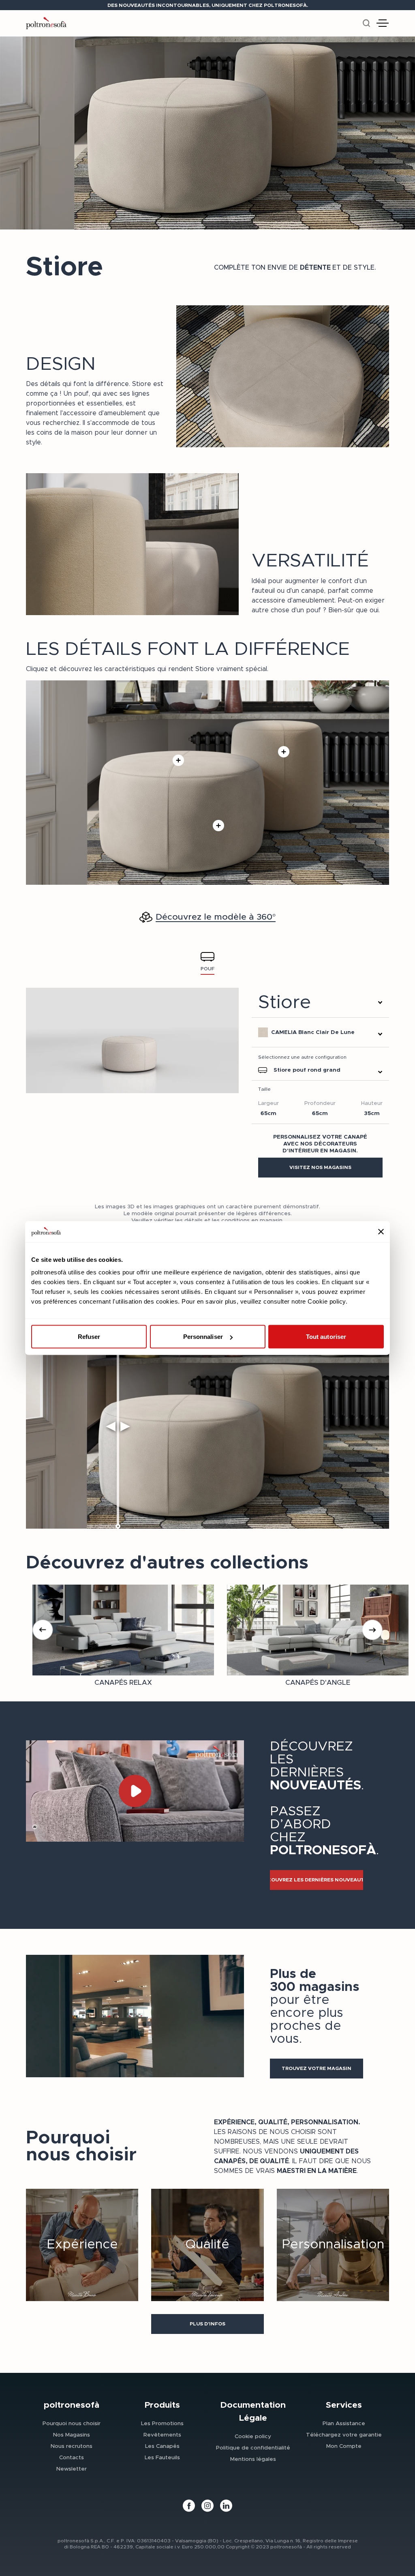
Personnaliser (203, 1337)
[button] (320, 1168)
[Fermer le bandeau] (381, 1231)
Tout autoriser (326, 1337)
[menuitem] (72, 2423)
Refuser (89, 1337)
